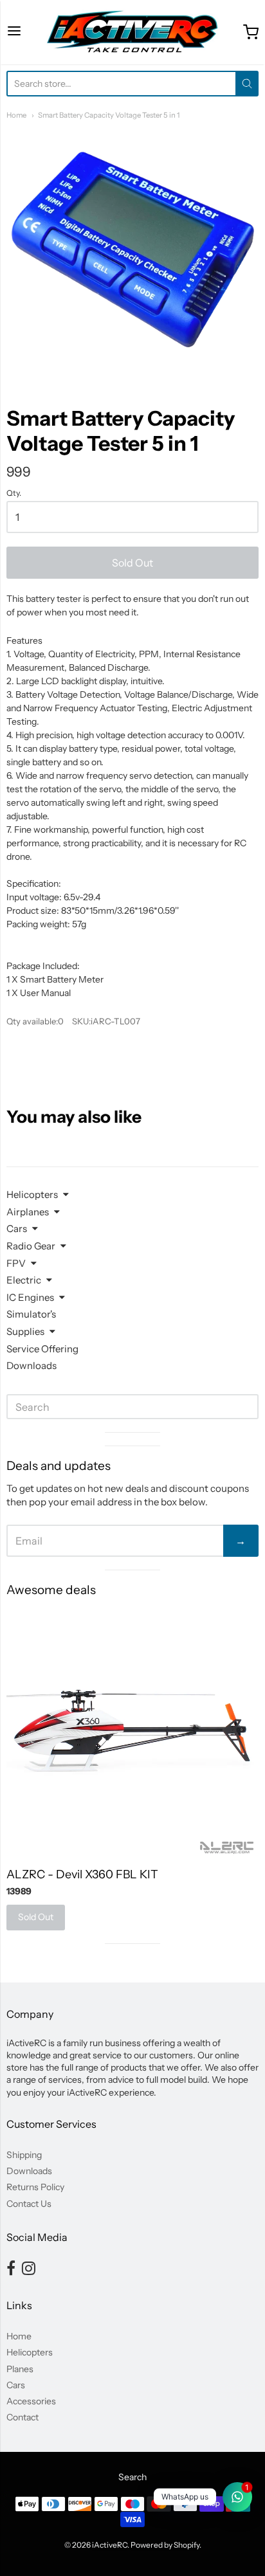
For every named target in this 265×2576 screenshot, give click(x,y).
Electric (24, 1280)
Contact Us (29, 2204)
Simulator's (31, 1314)
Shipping (24, 2155)
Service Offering (42, 1349)
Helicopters (32, 1194)
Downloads (32, 1365)
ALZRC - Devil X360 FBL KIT (82, 1874)
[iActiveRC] (132, 32)
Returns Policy (35, 2187)
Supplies (25, 1331)
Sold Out (132, 563)
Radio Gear (31, 1246)
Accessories (31, 2401)
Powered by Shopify (165, 2545)
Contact (23, 2417)
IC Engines (30, 1297)
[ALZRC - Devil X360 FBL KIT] (132, 1732)
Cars (17, 1229)
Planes (20, 2369)
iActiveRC (110, 2545)
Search (132, 2477)
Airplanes (28, 1212)
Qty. (14, 493)
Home (16, 115)
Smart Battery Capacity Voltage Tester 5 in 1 (109, 115)
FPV (16, 1263)
